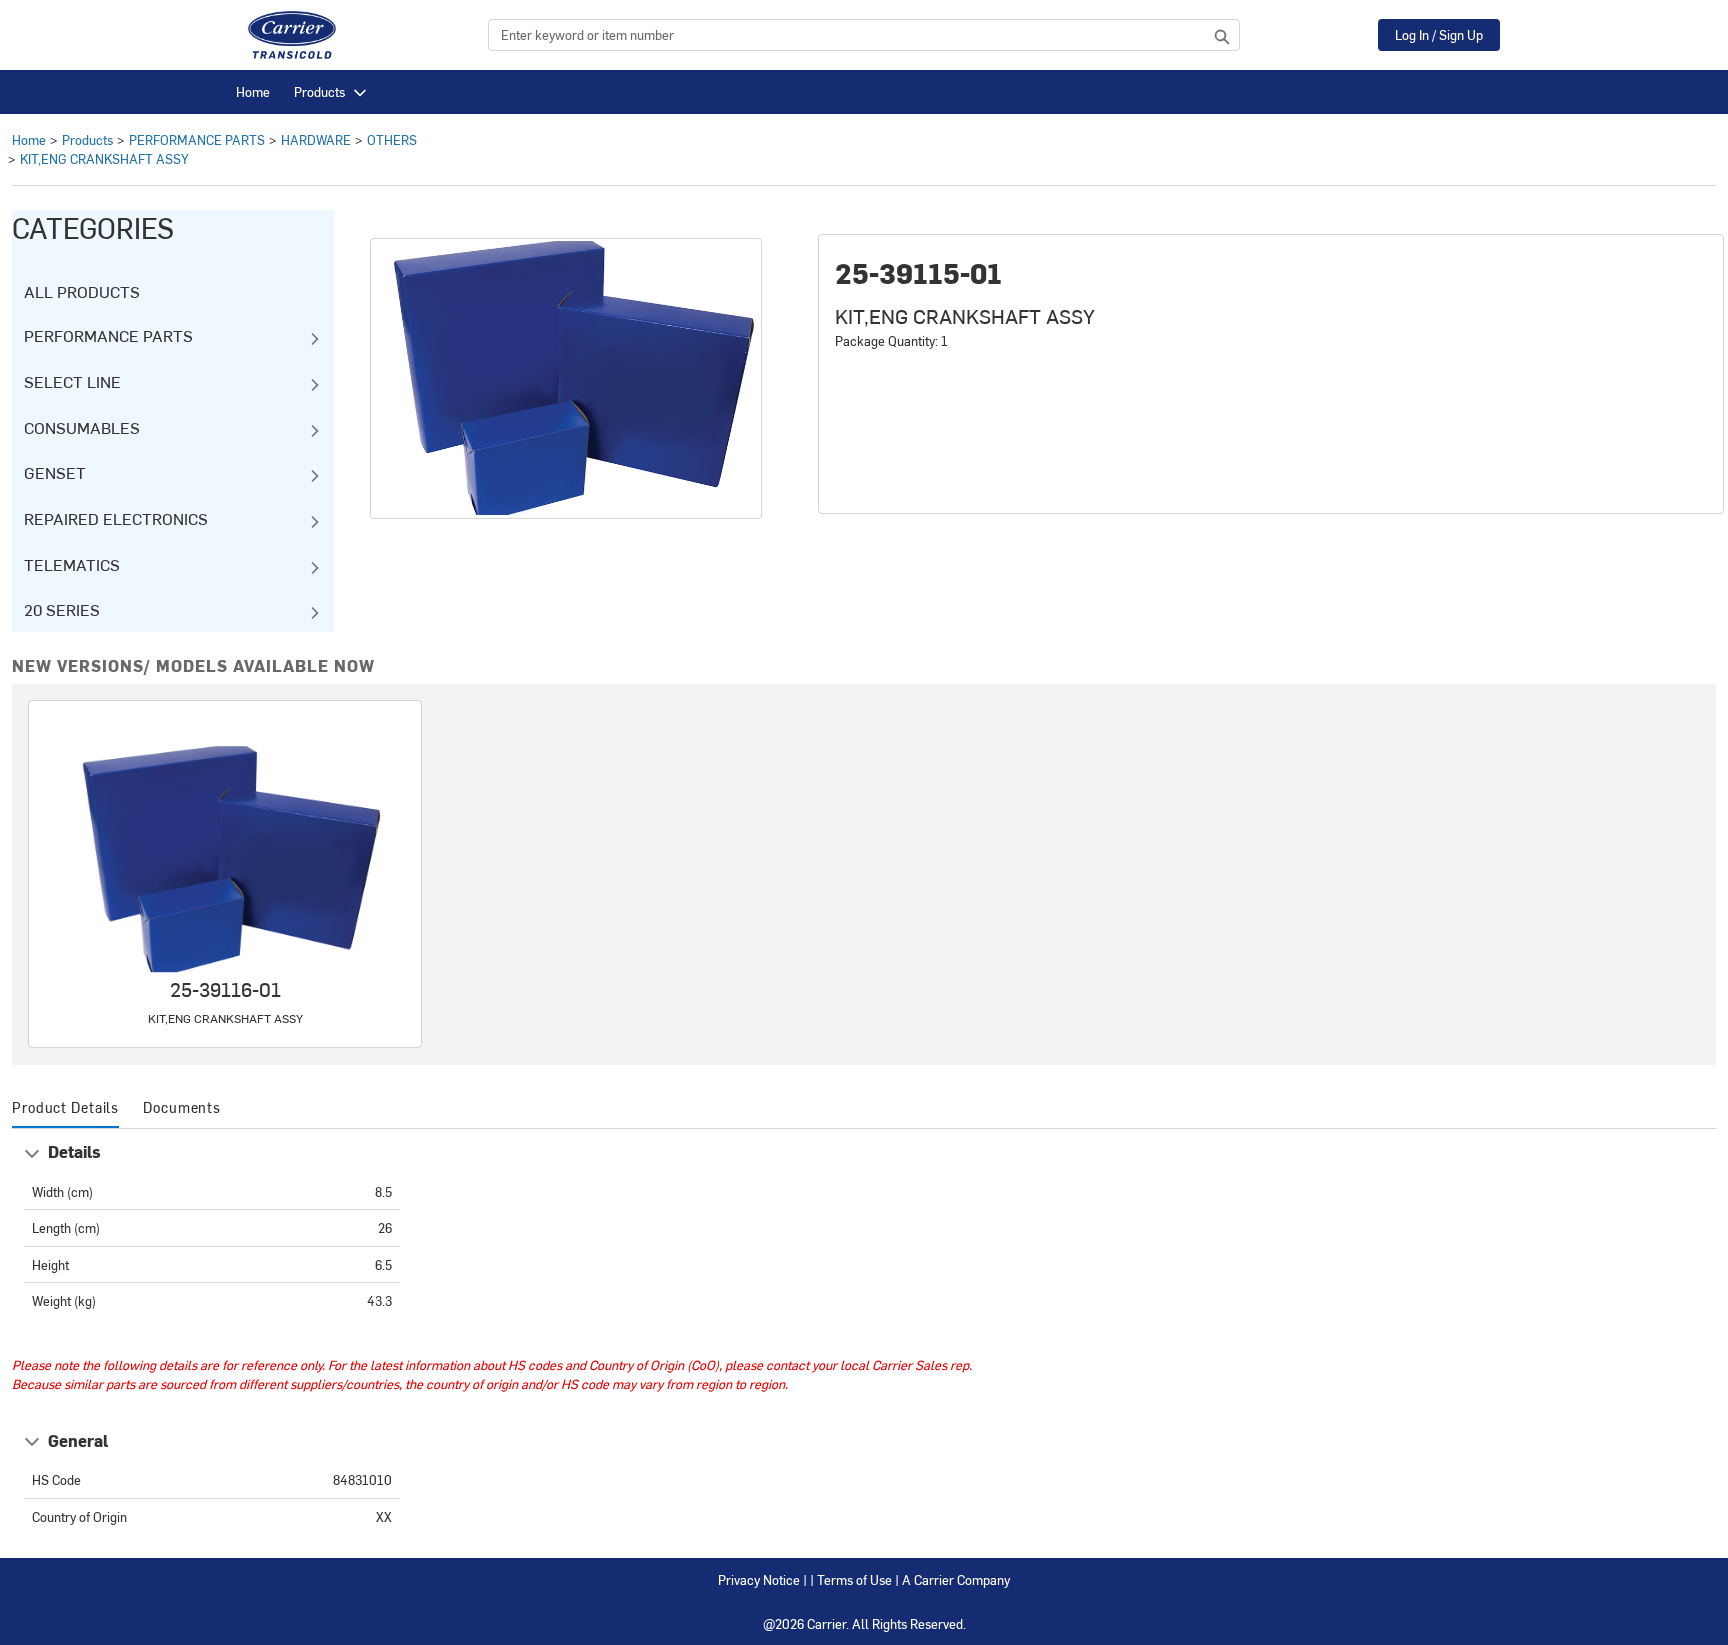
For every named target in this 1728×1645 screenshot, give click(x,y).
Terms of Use (854, 1579)
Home (253, 91)
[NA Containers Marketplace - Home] (292, 35)
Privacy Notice (759, 1579)
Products (319, 91)
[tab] (65, 1108)
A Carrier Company (956, 1579)
